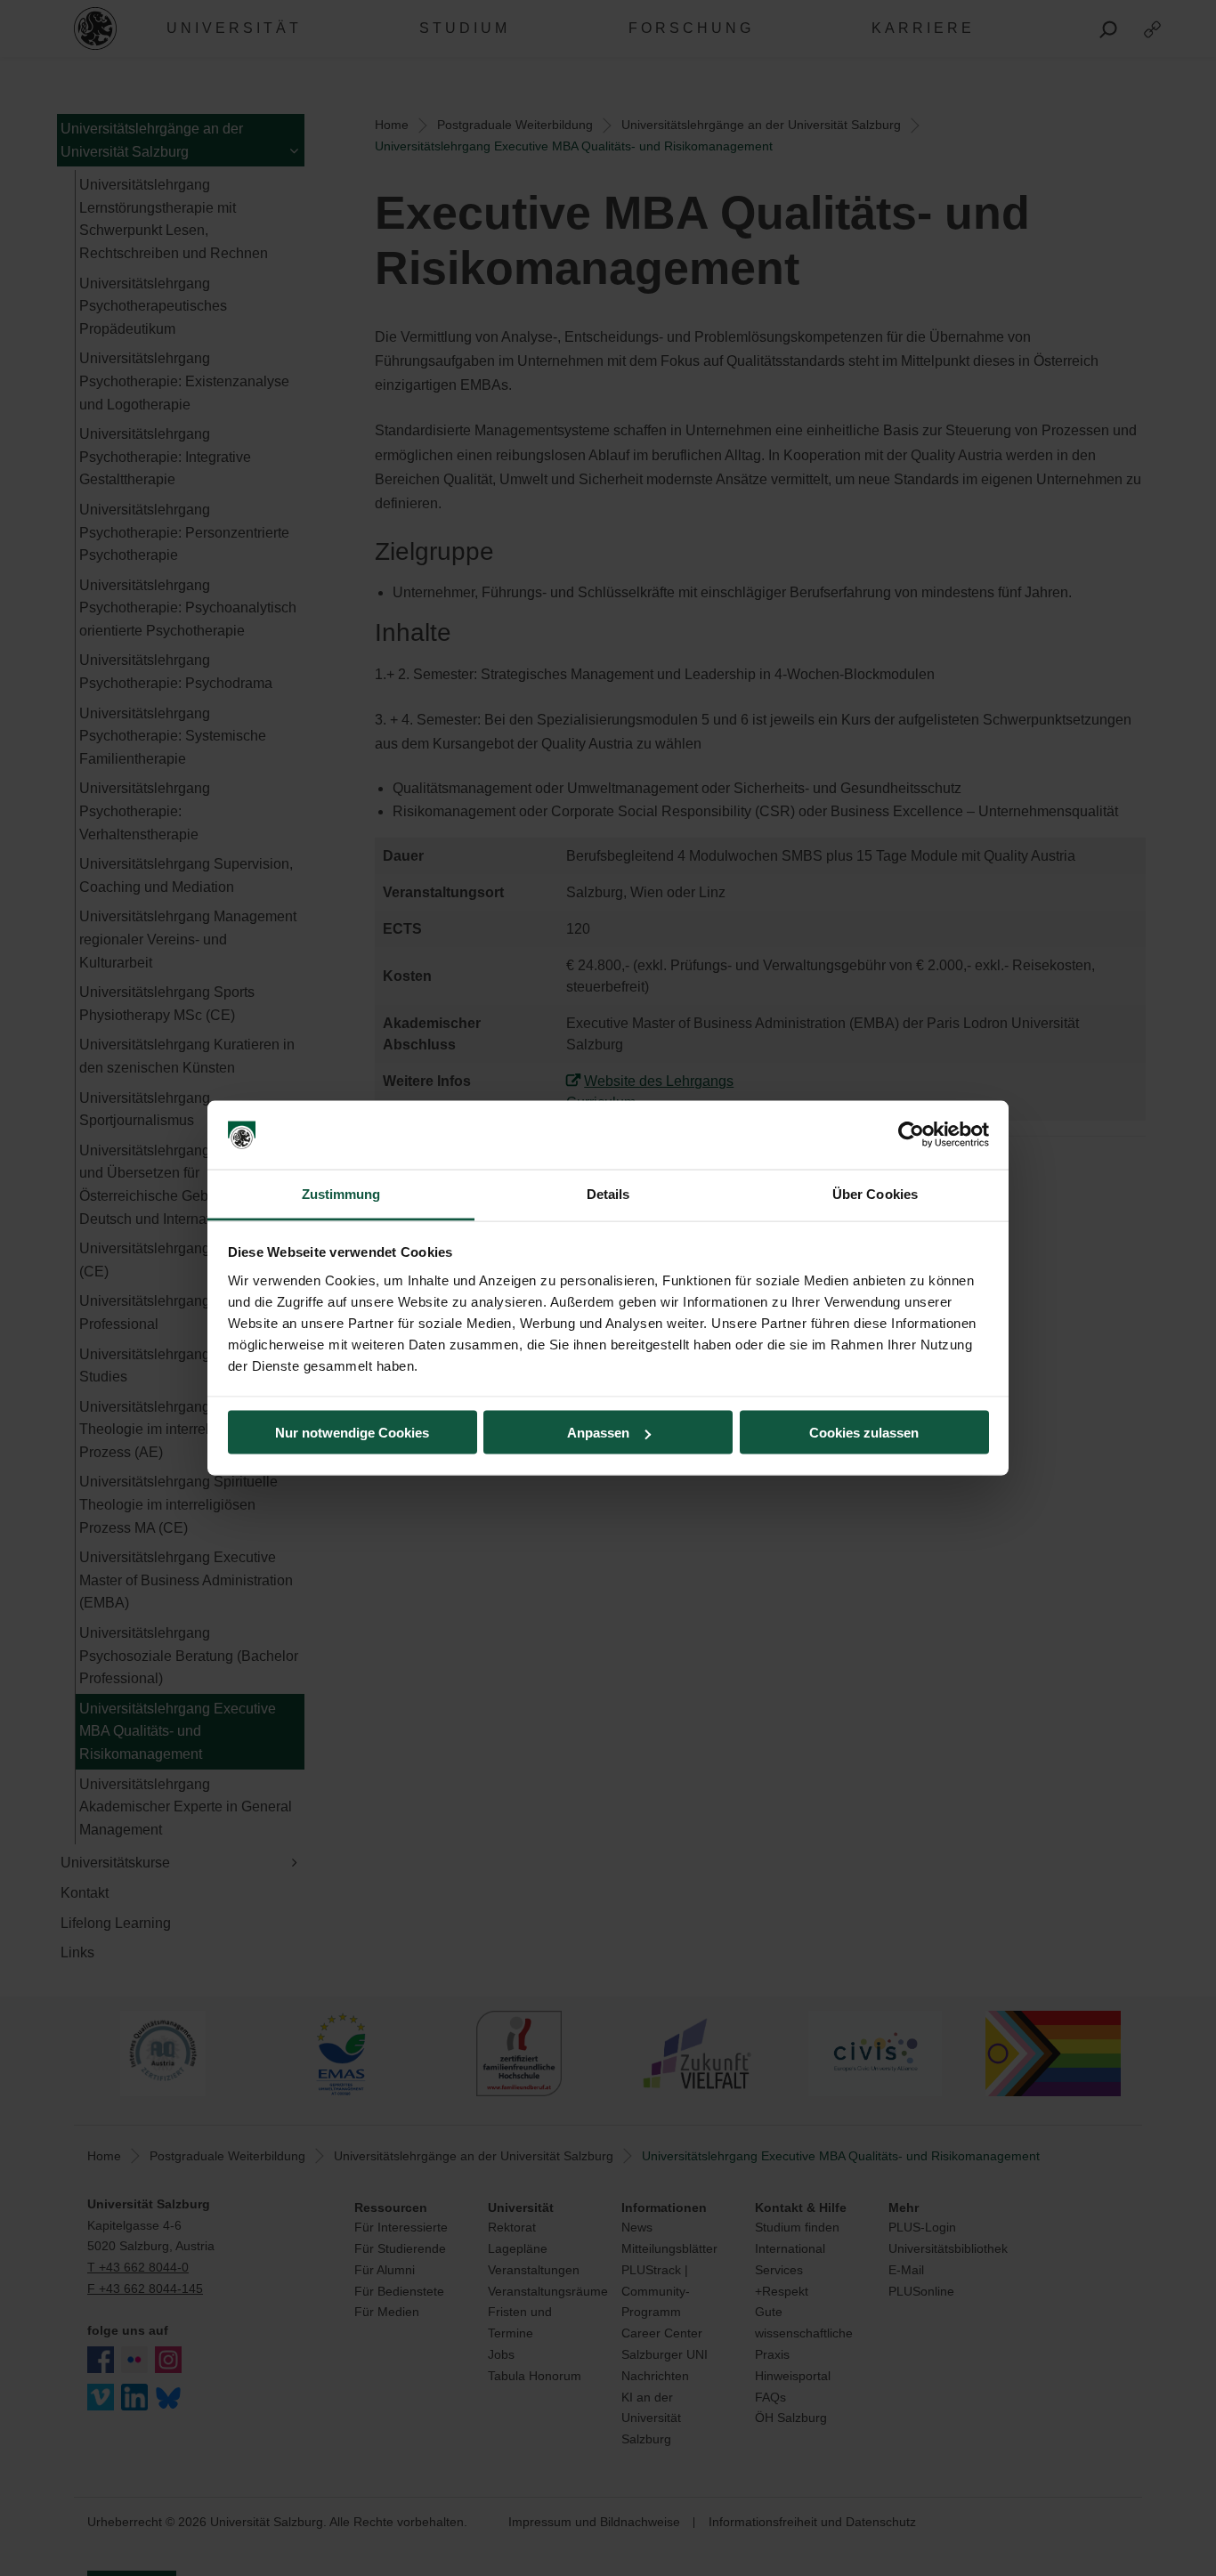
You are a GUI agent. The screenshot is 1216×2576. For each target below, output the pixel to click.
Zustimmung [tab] (341, 1193)
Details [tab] (608, 1193)
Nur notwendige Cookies (352, 1433)
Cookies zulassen (864, 1433)
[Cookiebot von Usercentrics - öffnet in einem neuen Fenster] (911, 1135)
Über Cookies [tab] (875, 1193)
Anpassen (598, 1433)
